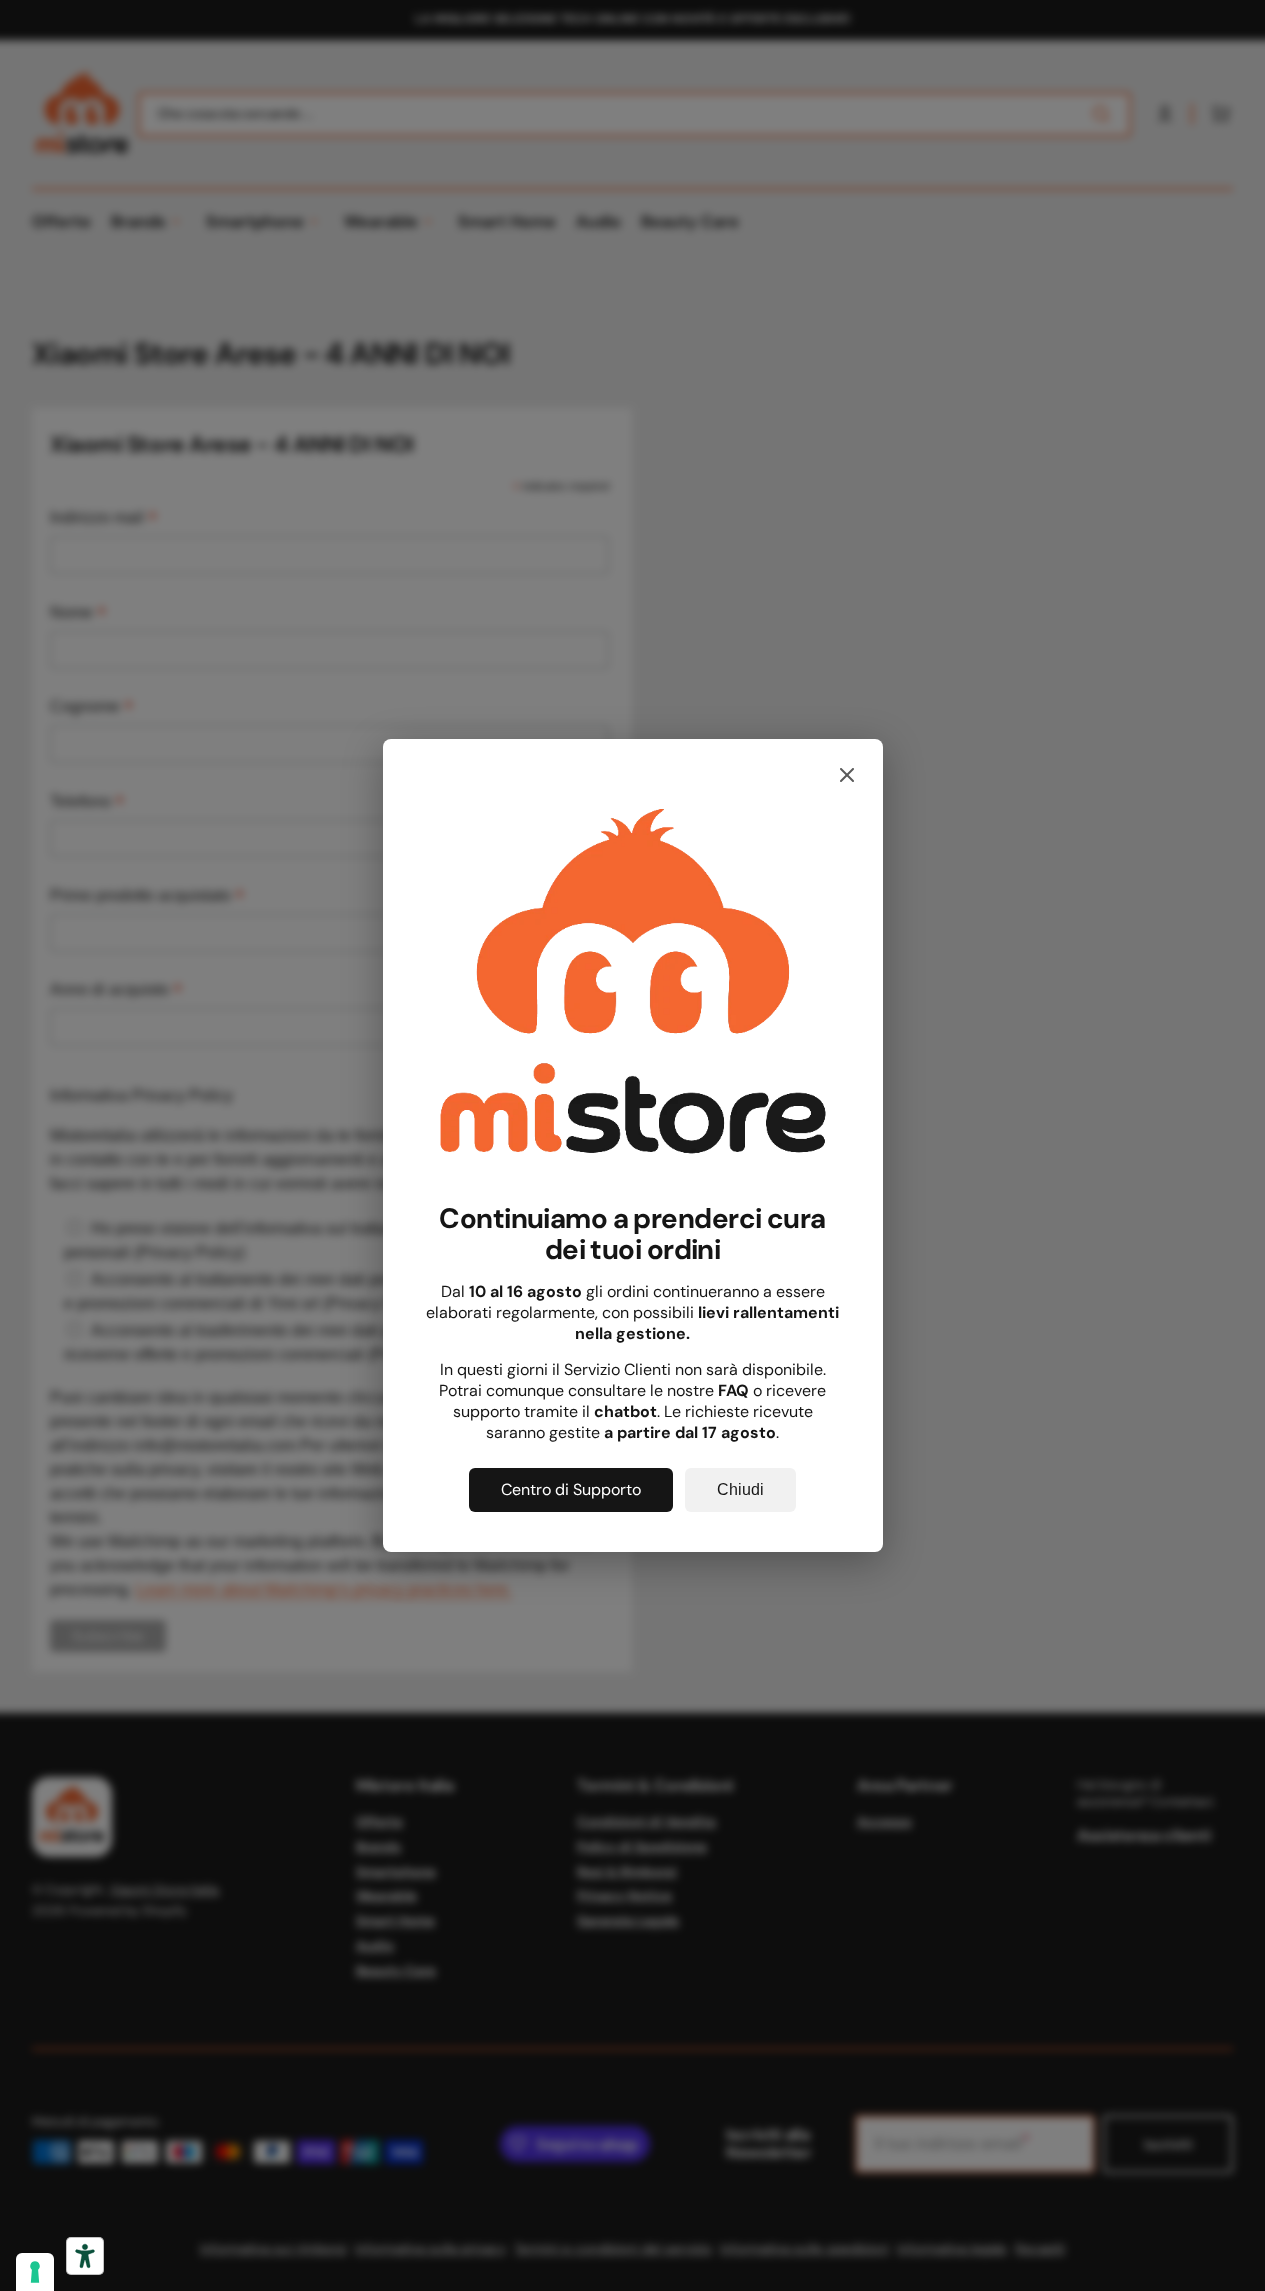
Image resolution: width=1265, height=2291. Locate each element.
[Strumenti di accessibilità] (85, 2256)
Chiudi (740, 1489)
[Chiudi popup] (847, 776)
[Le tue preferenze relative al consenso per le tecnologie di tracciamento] (35, 2272)
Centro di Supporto (571, 1489)
